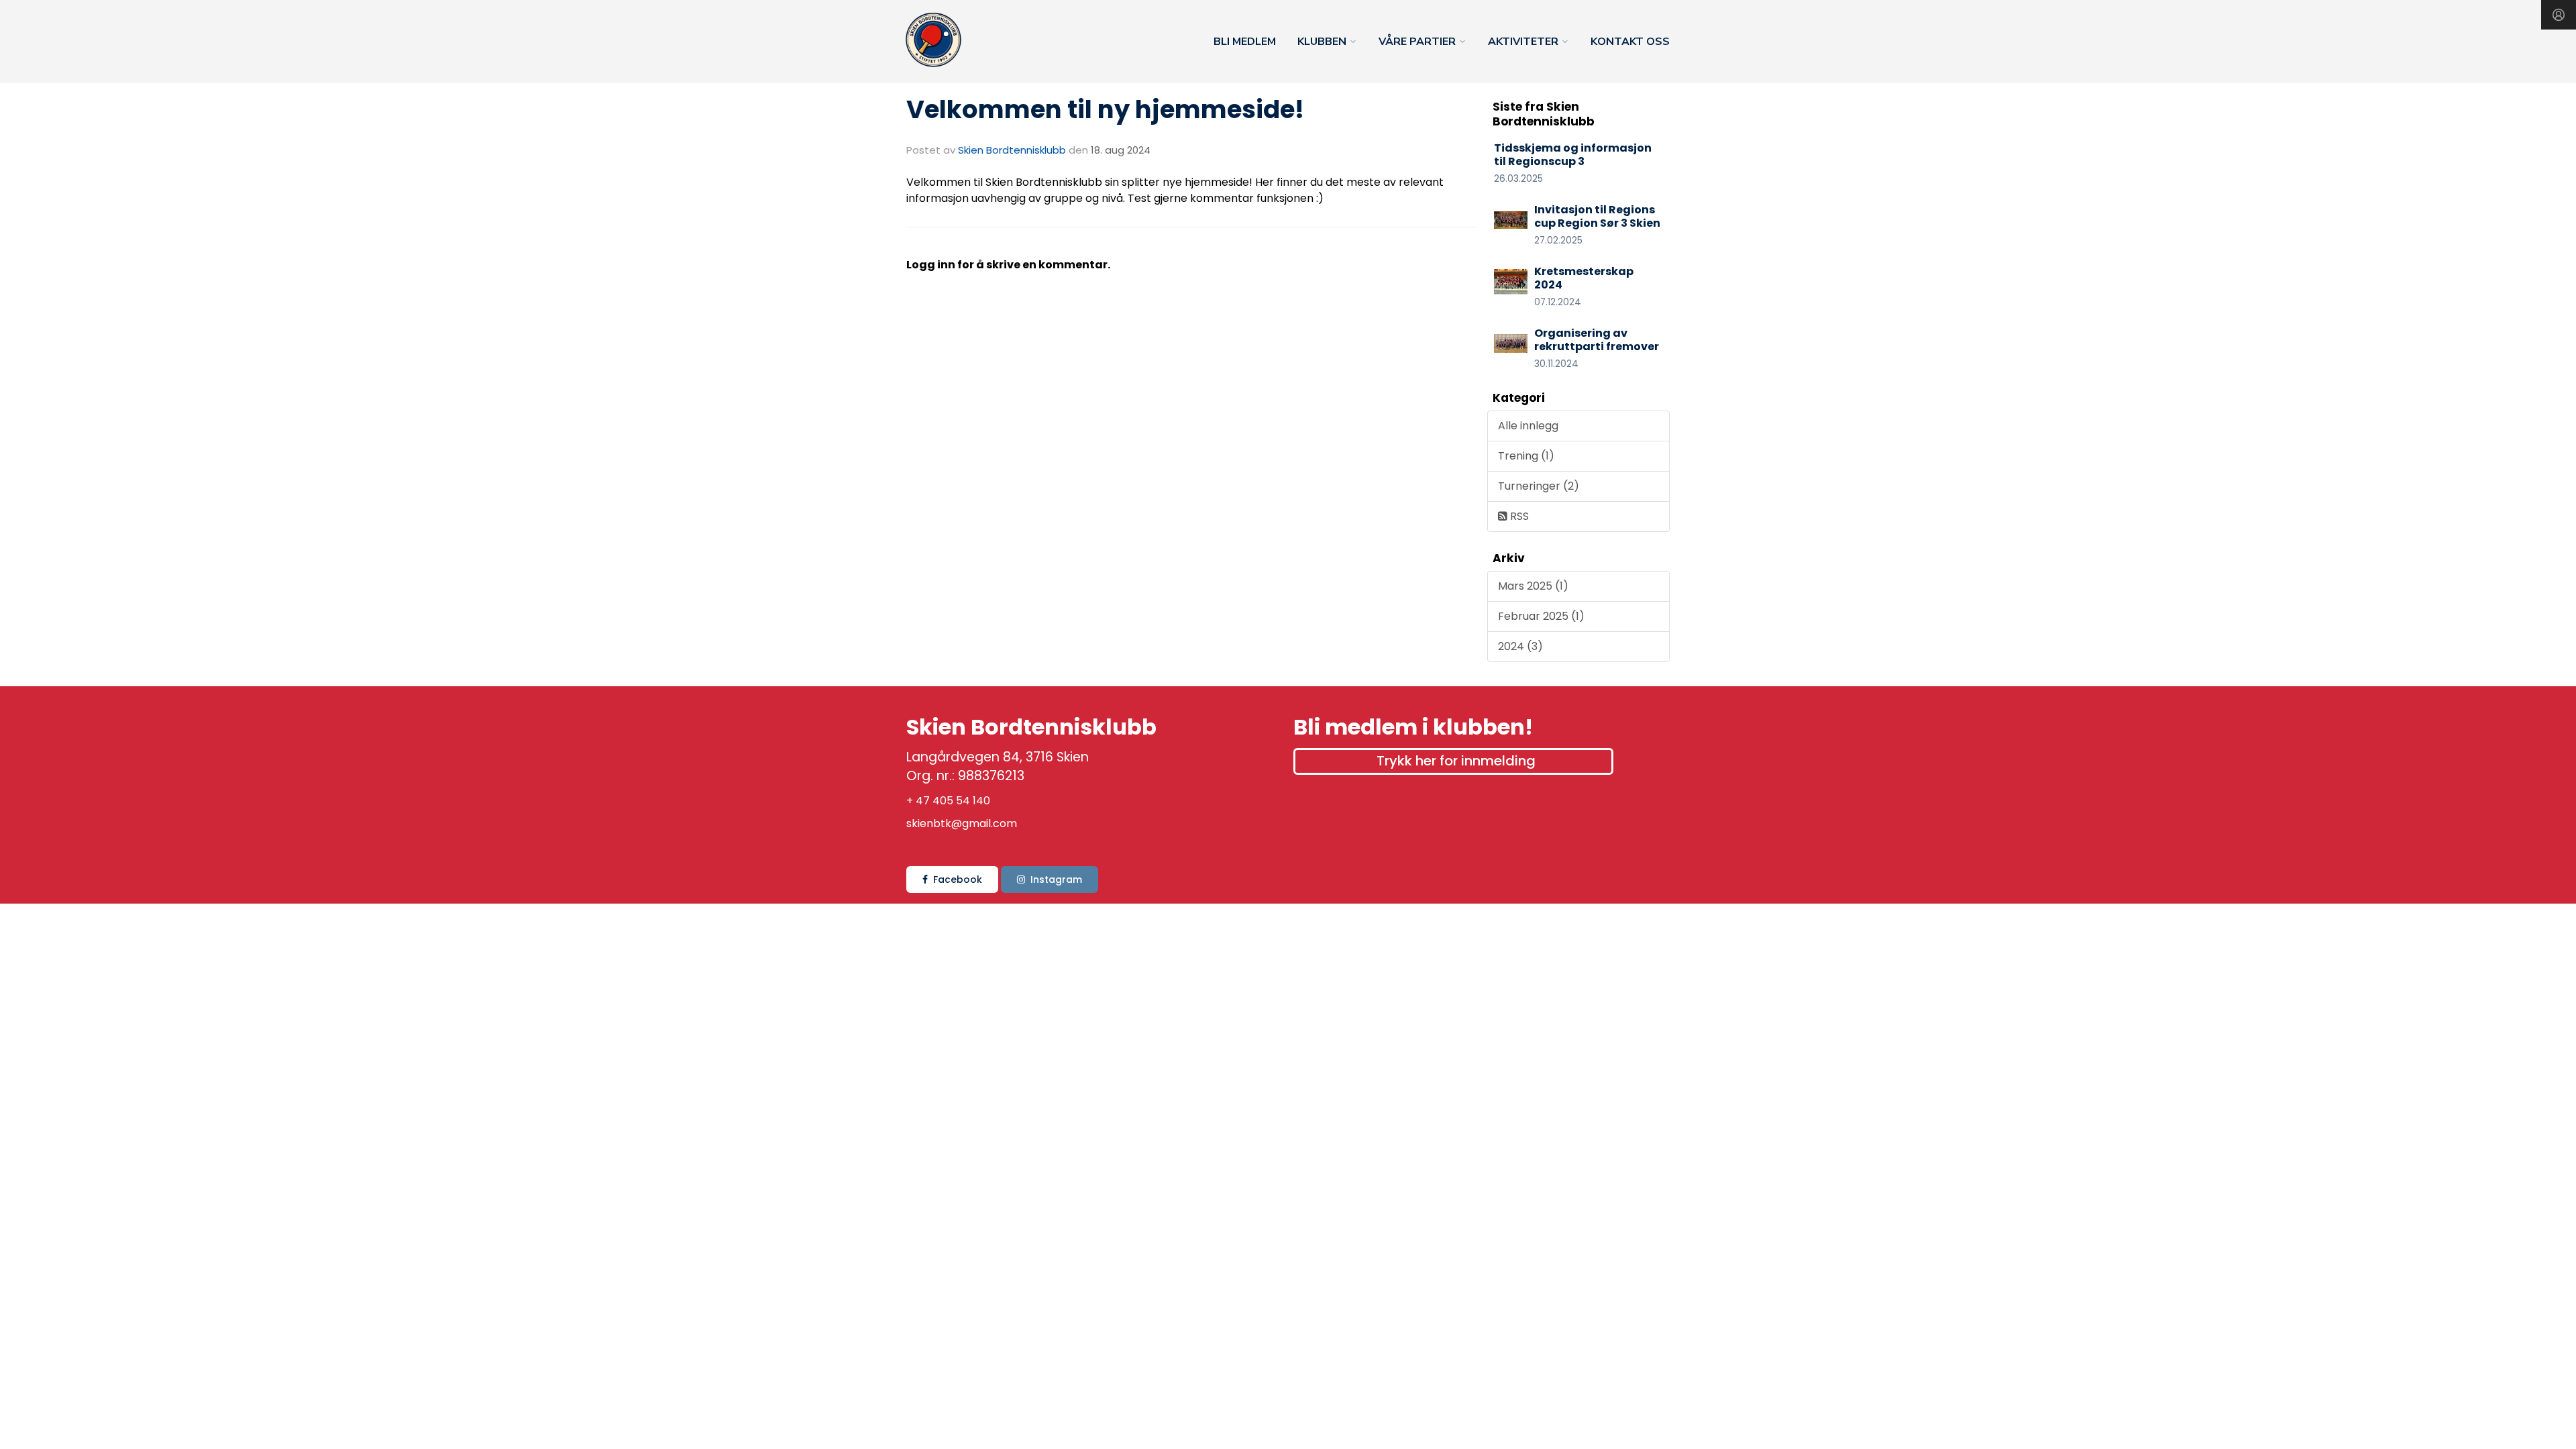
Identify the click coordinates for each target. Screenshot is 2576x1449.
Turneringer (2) (1539, 486)
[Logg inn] (2559, 15)
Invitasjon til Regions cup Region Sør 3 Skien (1597, 217)
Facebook (958, 879)
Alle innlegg (1528, 426)
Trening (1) (1526, 456)
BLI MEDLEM (1245, 42)
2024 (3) (1520, 646)
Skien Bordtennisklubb (1012, 150)
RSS (1518, 516)
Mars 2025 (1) (1533, 586)
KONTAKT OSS (1630, 42)
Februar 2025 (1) (1541, 616)
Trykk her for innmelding (1456, 761)
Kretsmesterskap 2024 (1584, 278)
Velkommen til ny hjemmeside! (1105, 109)
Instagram (1056, 879)
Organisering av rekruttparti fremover (1597, 340)
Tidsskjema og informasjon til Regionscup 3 (1573, 155)
